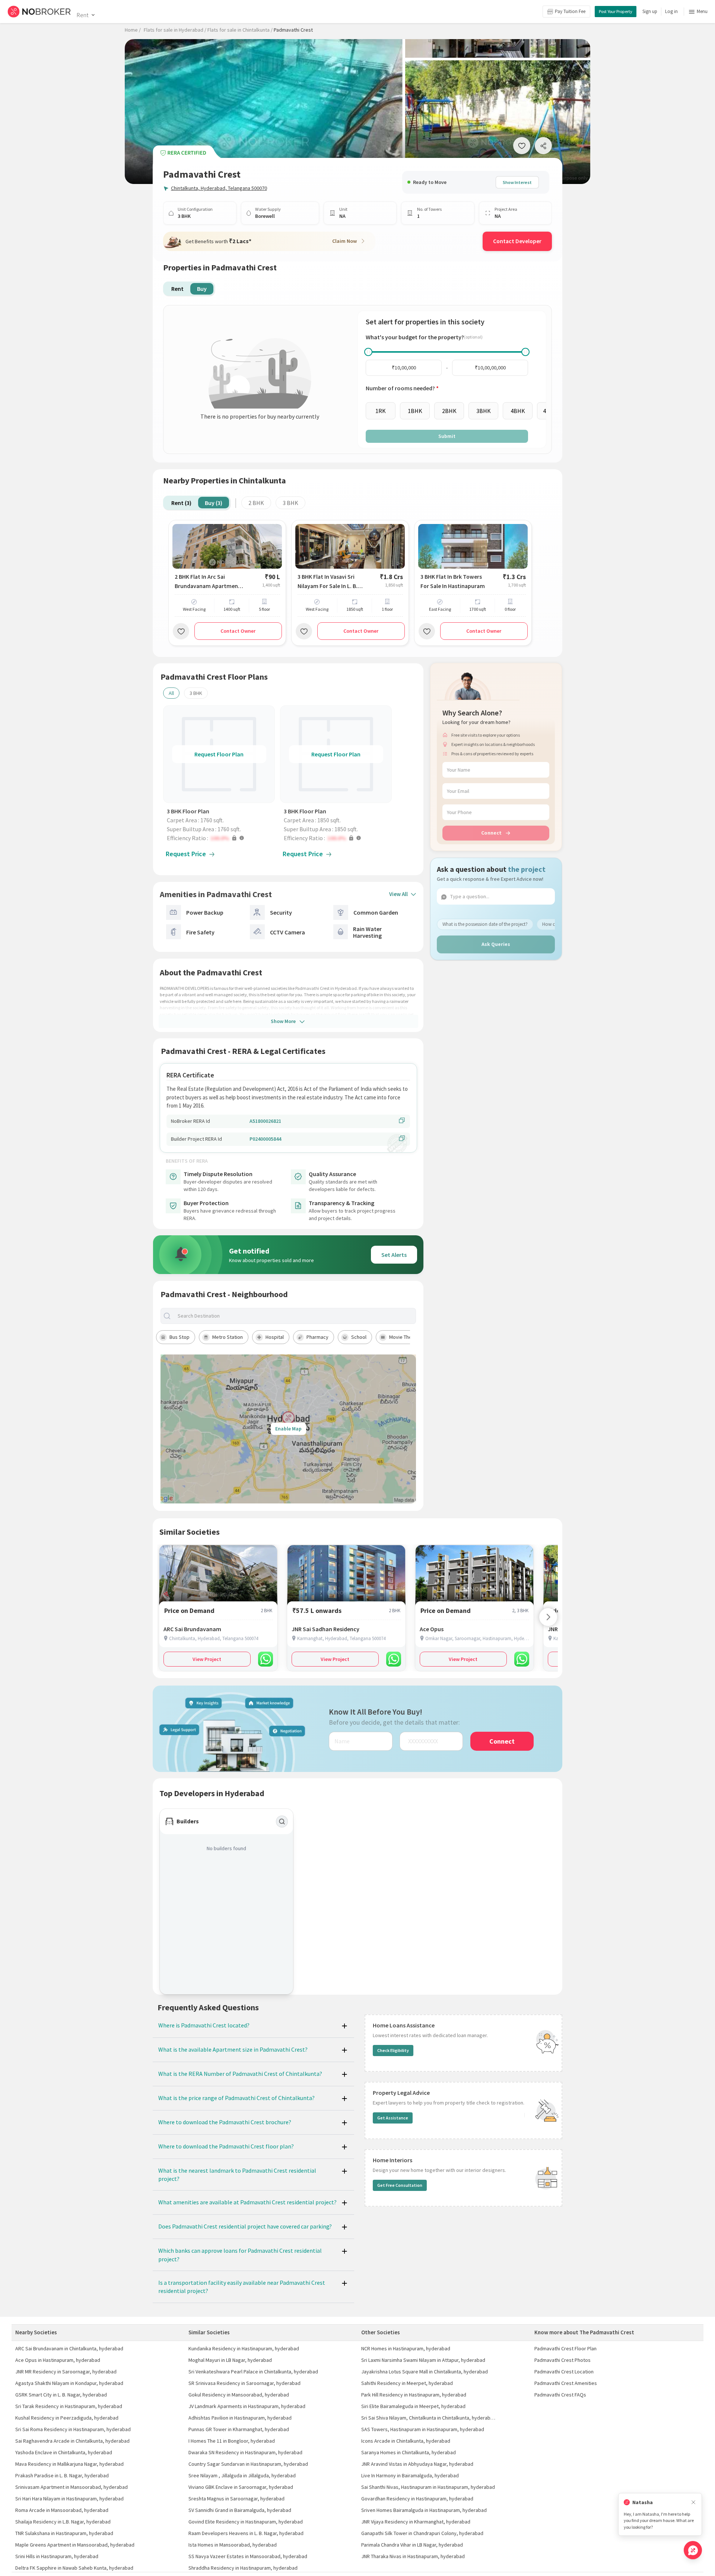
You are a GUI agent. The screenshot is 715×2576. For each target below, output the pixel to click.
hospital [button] (275, 1337)
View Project (207, 1659)
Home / (133, 30)
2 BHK (256, 503)
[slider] (368, 352)
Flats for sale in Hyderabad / (175, 30)
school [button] (359, 1337)
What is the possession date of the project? (485, 924)
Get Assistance (393, 2118)
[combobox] (295, 1316)
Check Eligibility (393, 2050)
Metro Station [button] (228, 1337)
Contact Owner (238, 631)
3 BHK (290, 503)
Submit (447, 436)
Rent (82, 15)
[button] (221, 838)
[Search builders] (282, 1821)
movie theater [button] (405, 1337)
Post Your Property (616, 11)
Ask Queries (496, 944)
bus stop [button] (179, 1337)
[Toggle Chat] (693, 2550)
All (171, 693)
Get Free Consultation (400, 2185)
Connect (491, 833)
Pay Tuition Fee (570, 11)
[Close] (693, 2502)
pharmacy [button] (317, 1337)
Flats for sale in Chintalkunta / (240, 30)
